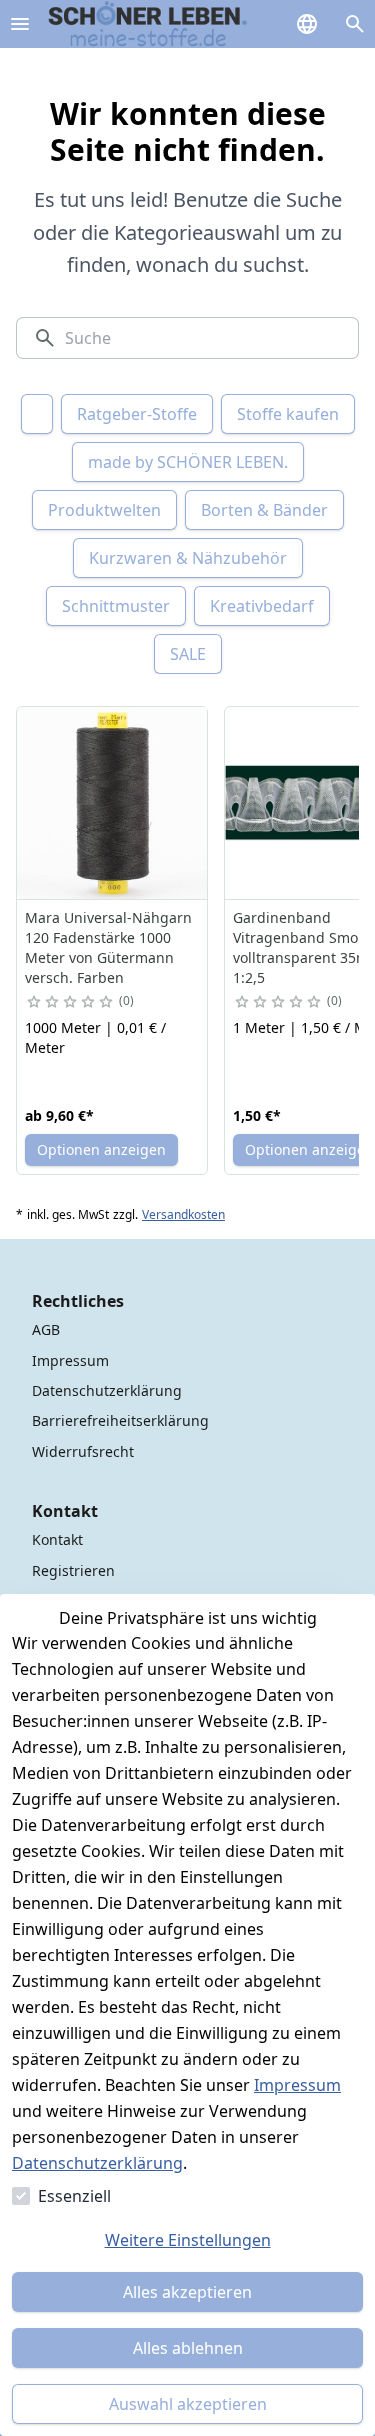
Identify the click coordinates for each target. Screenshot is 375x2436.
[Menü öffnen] (20, 24)
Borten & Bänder (264, 510)
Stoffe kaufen (288, 414)
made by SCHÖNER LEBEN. (188, 462)
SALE (188, 654)
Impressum (297, 2085)
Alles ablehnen (188, 2348)
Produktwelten (104, 510)
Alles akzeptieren (187, 2292)
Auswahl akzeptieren (188, 2404)
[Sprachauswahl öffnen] (307, 24)
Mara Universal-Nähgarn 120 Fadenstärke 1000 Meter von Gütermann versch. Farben (108, 947)
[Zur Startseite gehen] (148, 24)
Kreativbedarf (262, 606)
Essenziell (74, 2196)
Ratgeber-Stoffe (137, 414)
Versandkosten (183, 1215)
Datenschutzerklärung (97, 2163)
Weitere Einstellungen (188, 2240)
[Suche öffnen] (355, 24)
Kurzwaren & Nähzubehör (188, 558)
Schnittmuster (116, 606)
